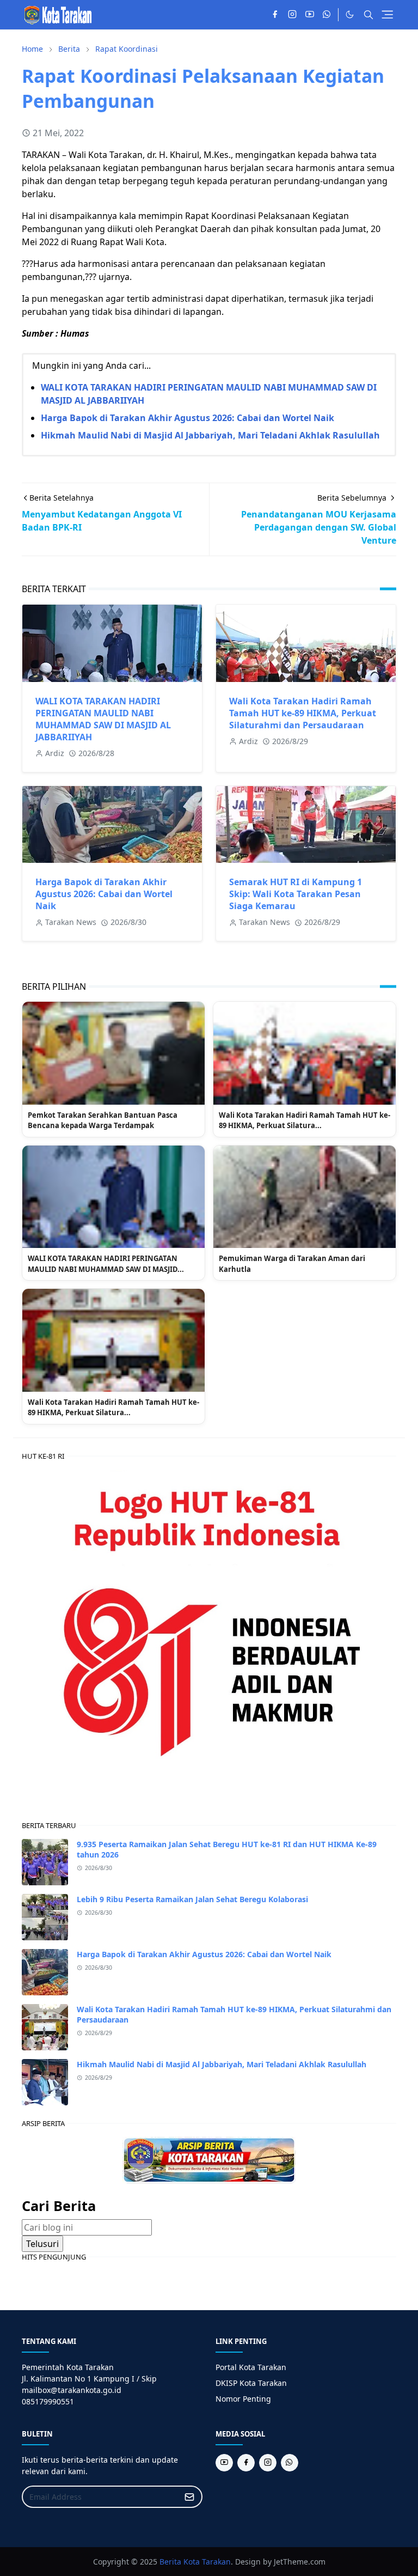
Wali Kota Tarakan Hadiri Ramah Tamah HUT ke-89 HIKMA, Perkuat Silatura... (305, 1120)
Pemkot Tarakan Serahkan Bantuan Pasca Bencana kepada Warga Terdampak (103, 1120)
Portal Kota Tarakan (251, 2367)
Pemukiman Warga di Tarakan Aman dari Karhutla (292, 1264)
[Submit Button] (189, 2497)
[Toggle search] (368, 15)
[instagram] (292, 15)
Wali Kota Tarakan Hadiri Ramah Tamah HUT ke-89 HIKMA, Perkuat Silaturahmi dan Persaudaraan (303, 713)
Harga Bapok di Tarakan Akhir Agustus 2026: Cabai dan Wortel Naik (188, 418)
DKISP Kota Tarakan (251, 2383)
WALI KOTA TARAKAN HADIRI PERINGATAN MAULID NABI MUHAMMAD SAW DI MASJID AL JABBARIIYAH (103, 719)
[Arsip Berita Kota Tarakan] (209, 2159)
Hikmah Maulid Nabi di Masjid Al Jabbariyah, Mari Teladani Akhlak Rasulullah (210, 435)
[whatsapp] (327, 15)
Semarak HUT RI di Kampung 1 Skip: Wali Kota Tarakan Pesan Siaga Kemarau (296, 894)
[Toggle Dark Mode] (350, 14)
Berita (170, 2562)
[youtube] (310, 15)
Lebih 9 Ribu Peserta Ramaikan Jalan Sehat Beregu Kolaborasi (192, 1899)
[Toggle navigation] (387, 14)
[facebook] (275, 15)
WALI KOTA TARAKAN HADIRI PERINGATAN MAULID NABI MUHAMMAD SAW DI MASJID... (106, 1264)
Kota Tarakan (207, 2562)
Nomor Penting (243, 2399)
